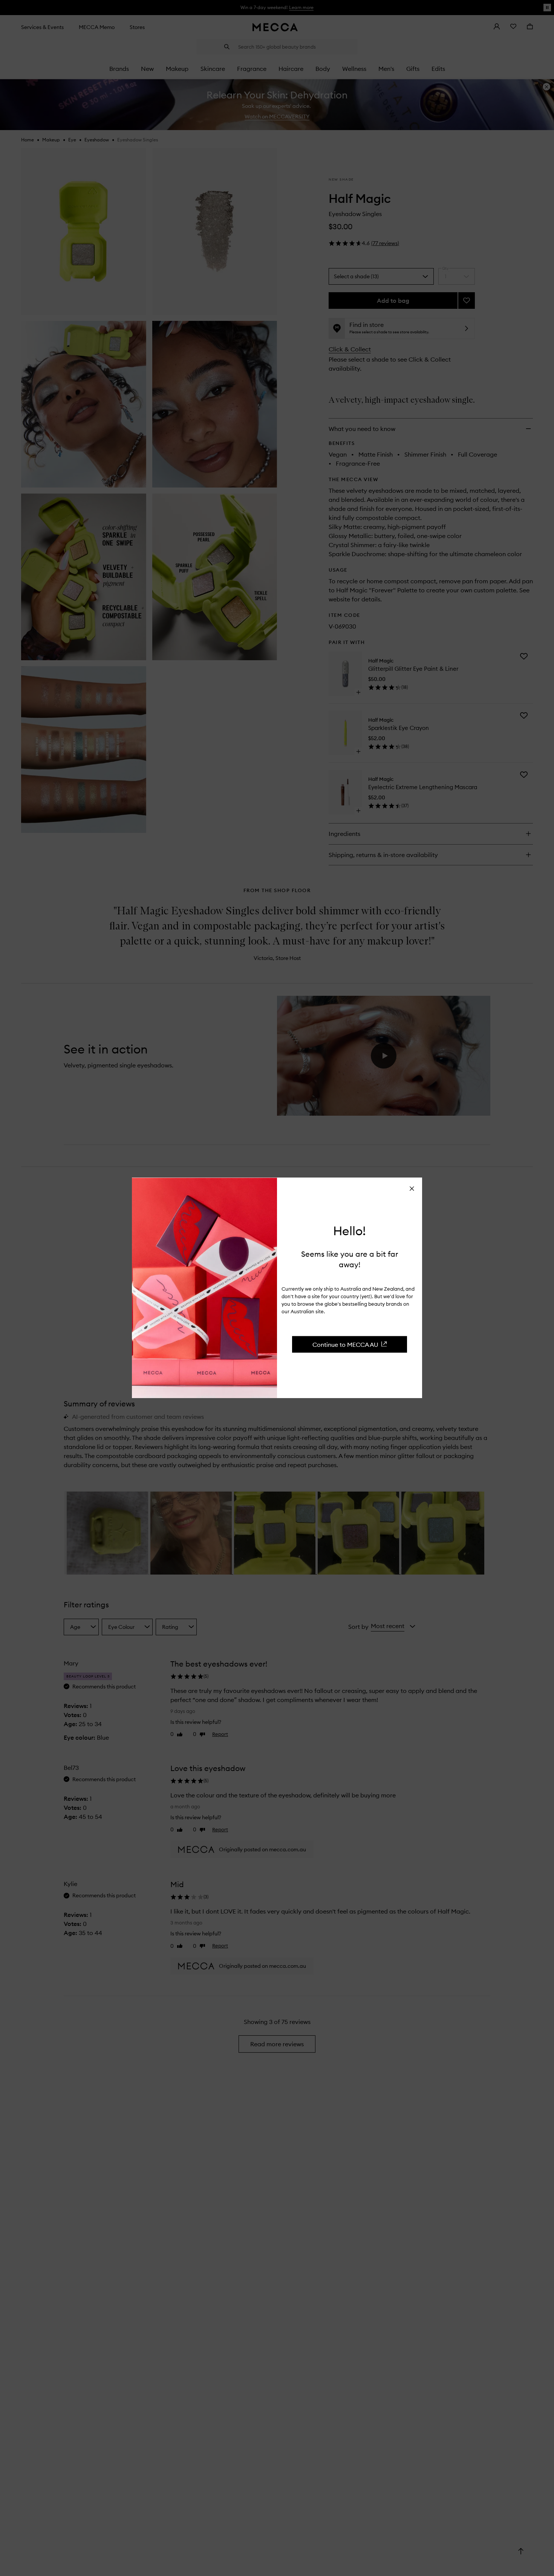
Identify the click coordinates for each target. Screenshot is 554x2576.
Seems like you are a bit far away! (350, 1259)
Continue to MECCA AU (345, 1344)
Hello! (350, 1231)
